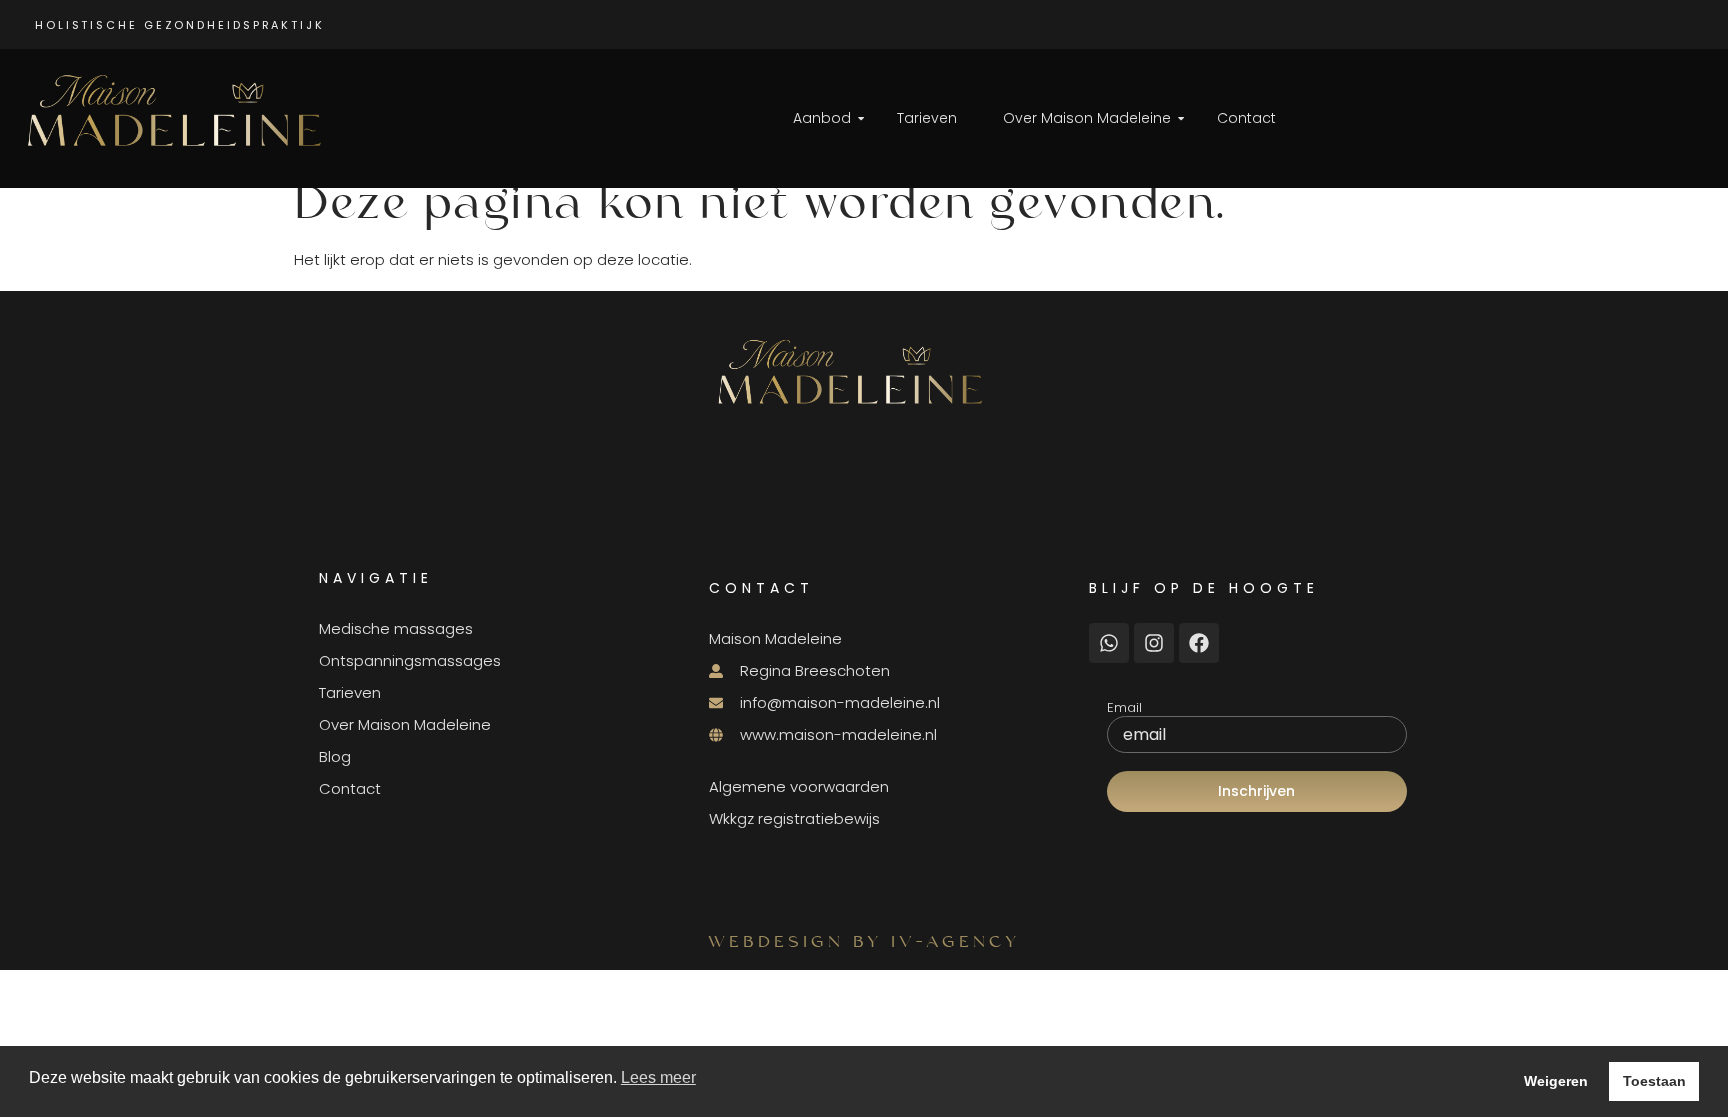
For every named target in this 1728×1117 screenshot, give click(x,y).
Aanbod (822, 118)
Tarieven (927, 118)
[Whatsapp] (1109, 643)
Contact (1246, 118)
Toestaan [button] (1654, 1081)
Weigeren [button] (1556, 1081)
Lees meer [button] (658, 1077)
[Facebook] (1199, 643)
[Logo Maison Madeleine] (181, 113)
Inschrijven (1256, 791)
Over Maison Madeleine (1087, 118)
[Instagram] (1154, 643)
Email (1124, 707)
